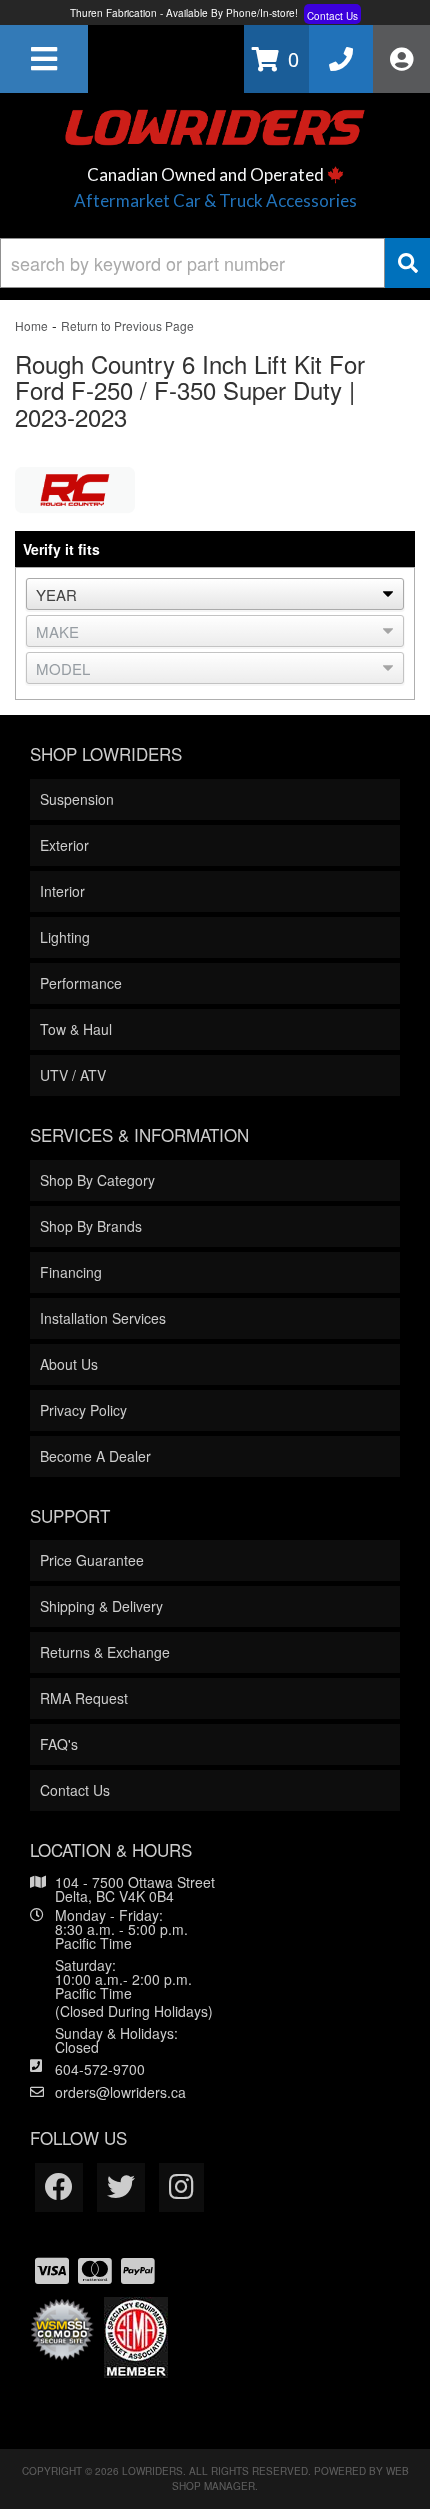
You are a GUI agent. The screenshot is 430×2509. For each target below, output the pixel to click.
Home (31, 325)
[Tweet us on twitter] (121, 2187)
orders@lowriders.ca (120, 2092)
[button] (215, 263)
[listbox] (215, 594)
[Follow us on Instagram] (181, 2187)
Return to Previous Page (127, 325)
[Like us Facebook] (59, 2187)
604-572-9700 (100, 2069)
